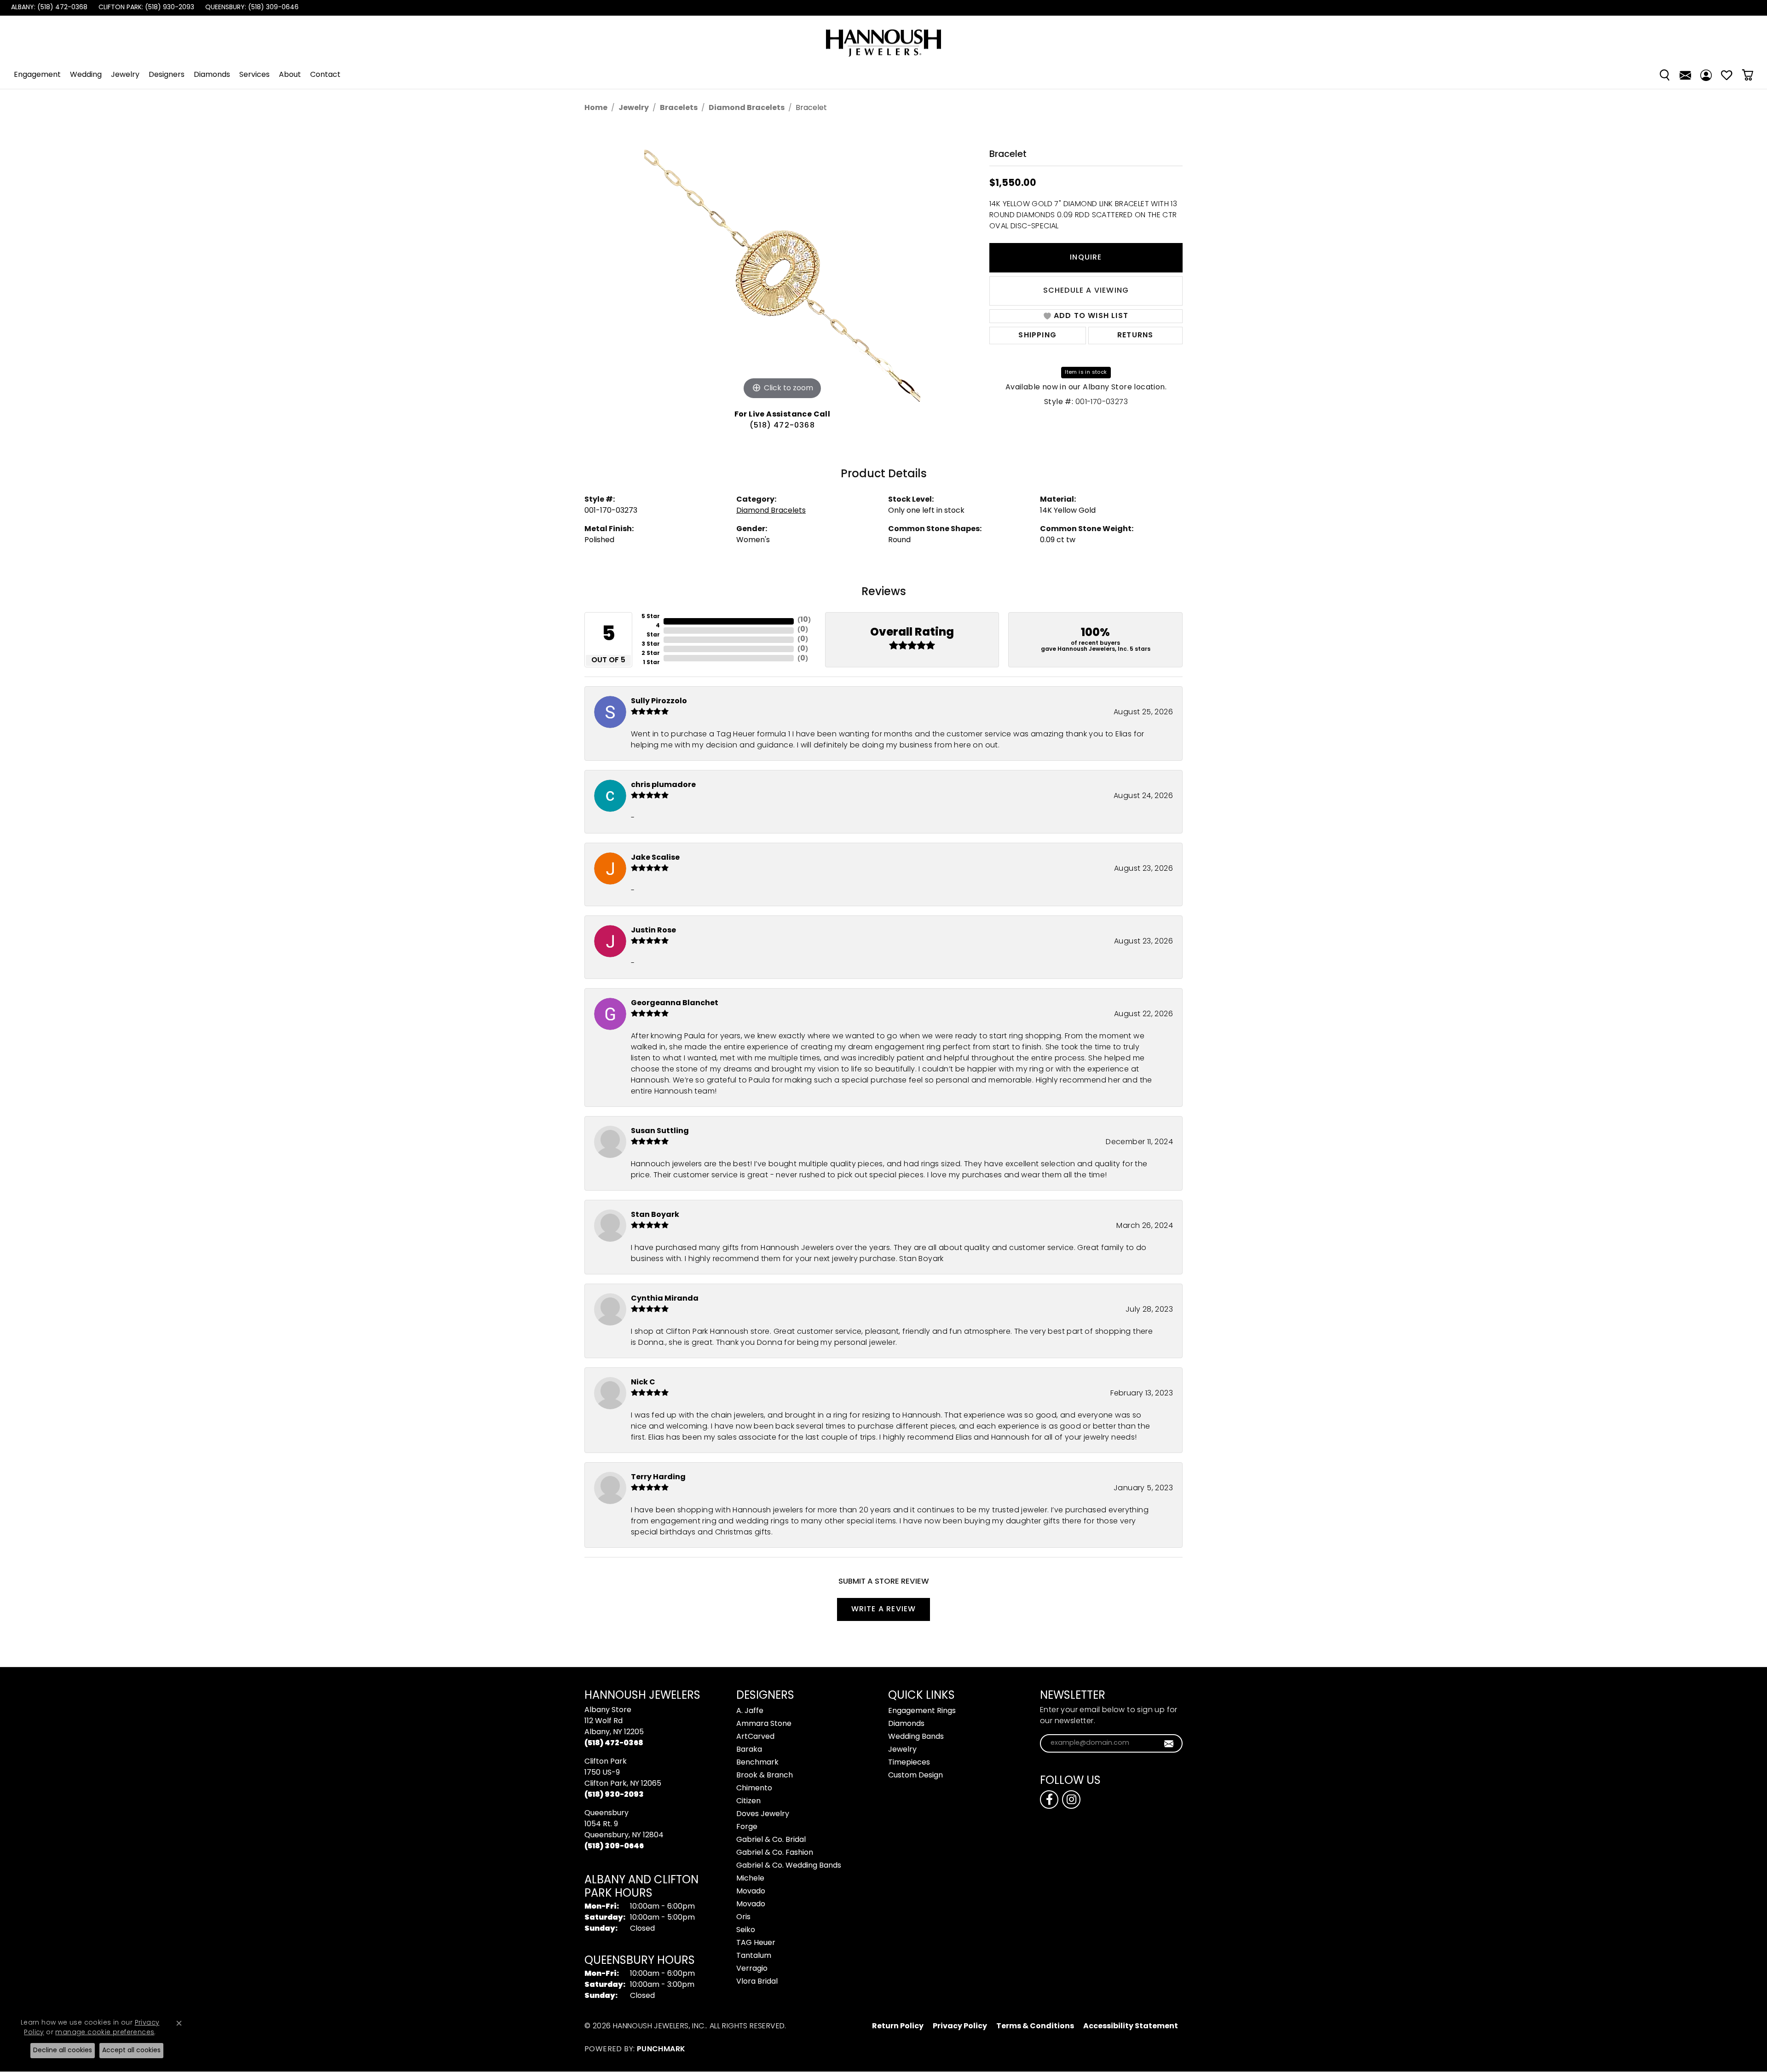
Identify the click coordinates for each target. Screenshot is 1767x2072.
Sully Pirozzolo (659, 701)
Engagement (37, 75)
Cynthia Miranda (665, 1299)
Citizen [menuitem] (748, 1801)
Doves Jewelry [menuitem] (763, 1814)
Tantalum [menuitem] (754, 1956)
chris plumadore (663, 785)
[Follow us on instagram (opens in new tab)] (1071, 1800)
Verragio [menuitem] (752, 1969)
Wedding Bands (916, 1737)
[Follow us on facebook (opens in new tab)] (1049, 1800)
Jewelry (125, 75)
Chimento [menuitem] (754, 1788)
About (290, 75)
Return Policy (898, 2026)
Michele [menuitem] (750, 1879)
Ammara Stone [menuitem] (764, 1724)
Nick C (643, 1383)
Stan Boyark (655, 1215)
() (804, 620)
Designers (167, 75)
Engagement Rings (922, 1711)
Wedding (86, 75)
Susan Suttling (660, 1131)
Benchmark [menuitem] (757, 1763)
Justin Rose (653, 931)
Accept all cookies (131, 2051)
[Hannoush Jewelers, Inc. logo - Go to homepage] (883, 38)
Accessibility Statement (1131, 2026)
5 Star (651, 617)
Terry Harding (658, 1477)
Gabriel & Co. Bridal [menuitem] (771, 1840)
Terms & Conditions (1035, 2026)
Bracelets (679, 108)
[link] (48, 8)
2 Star (651, 654)
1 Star (651, 663)
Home (596, 108)
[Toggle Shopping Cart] (1747, 75)
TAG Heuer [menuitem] (756, 1943)
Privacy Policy (960, 2026)
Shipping (1037, 336)
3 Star (651, 644)
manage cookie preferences (105, 2033)
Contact (325, 75)
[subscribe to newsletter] (1169, 1743)
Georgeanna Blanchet (675, 1003)
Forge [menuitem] (747, 1827)
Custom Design (915, 1776)
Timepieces (909, 1763)
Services (254, 75)
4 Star (653, 631)
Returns (1135, 336)
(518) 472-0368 (782, 426)
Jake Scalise (655, 858)
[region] (782, 264)
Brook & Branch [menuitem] (765, 1776)
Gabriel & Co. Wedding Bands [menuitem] (789, 1866)
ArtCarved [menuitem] (755, 1737)
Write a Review (884, 1609)
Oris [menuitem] (743, 1917)
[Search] (1665, 75)
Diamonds (212, 75)
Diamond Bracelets (747, 108)
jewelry (634, 108)
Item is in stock (1086, 372)
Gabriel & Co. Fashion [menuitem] (775, 1853)
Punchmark (661, 2049)
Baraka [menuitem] (749, 1750)
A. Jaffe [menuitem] (750, 1711)
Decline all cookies (63, 2051)
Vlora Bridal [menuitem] (757, 1982)
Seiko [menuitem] (746, 1930)
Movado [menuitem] (751, 1892)
